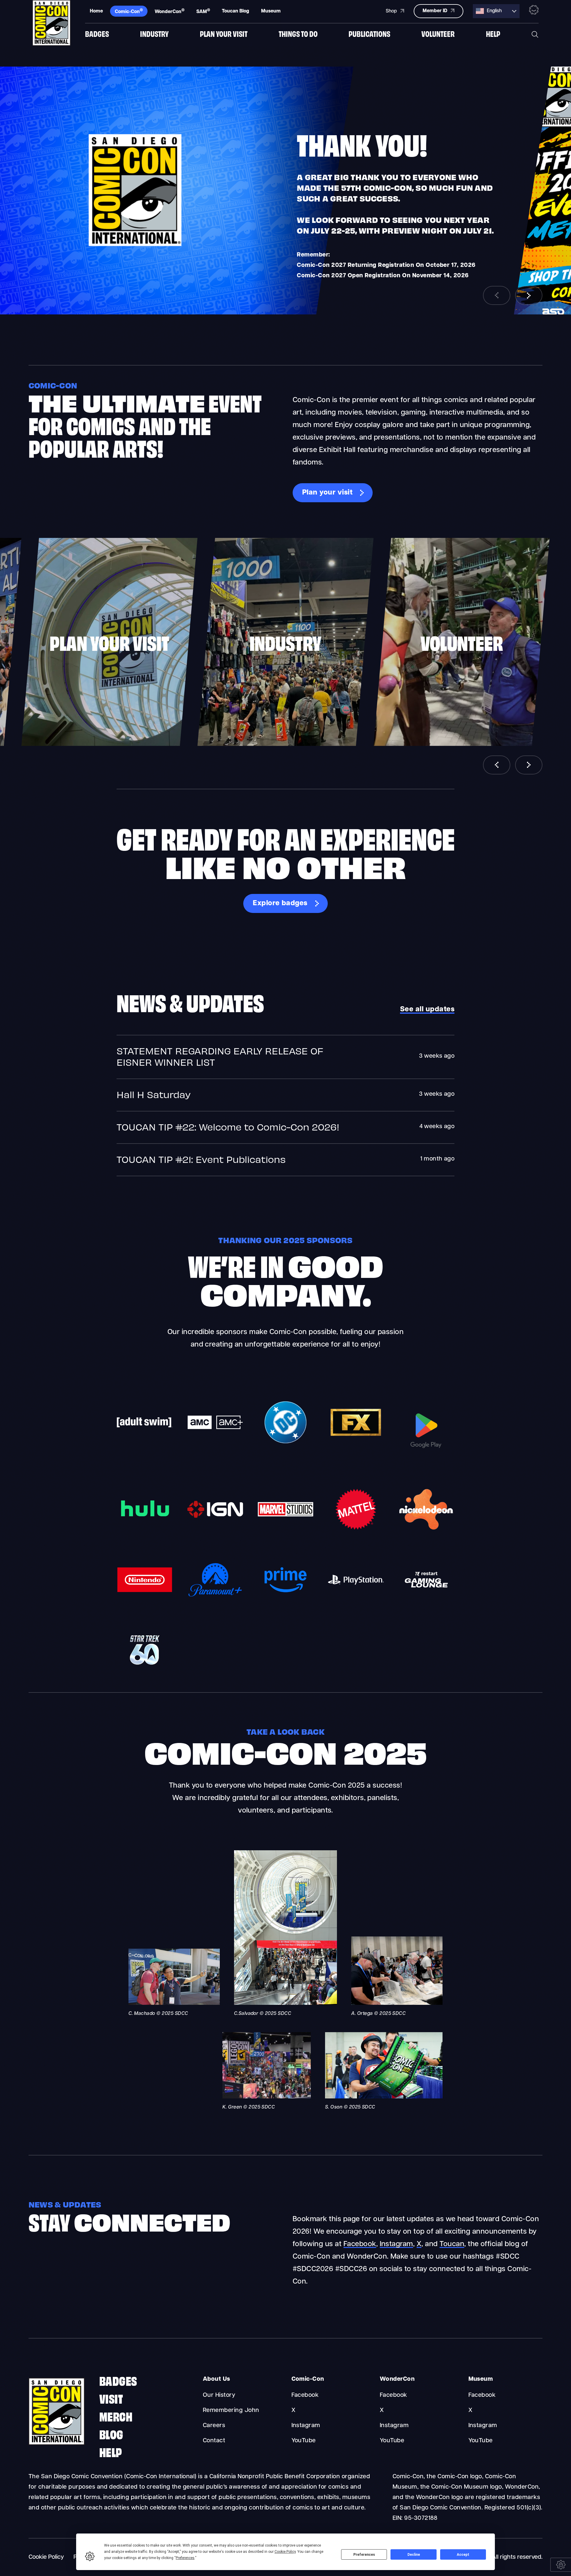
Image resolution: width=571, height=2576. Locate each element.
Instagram (396, 2244)
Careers (214, 2426)
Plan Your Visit (224, 33)
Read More (285, 1057)
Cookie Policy (46, 2557)
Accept (463, 2555)
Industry (154, 33)
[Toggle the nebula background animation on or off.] (534, 11)
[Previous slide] (497, 295)
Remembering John (231, 2410)
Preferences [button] (185, 2558)
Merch (116, 2416)
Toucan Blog (236, 11)
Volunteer (438, 33)
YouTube (304, 2441)
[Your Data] (561, 2565)
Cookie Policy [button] (285, 2552)
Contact (214, 2441)
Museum (271, 11)
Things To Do (298, 33)
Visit (111, 2398)
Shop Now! (325, 281)
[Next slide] (529, 295)
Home (96, 11)
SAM (203, 11)
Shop (392, 11)
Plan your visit (327, 493)
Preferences (364, 2555)
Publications (369, 33)
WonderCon (170, 11)
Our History (219, 2395)
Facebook (360, 2244)
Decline (414, 2555)
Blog (111, 2434)
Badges (97, 33)
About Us (217, 2379)
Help (493, 33)
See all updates (427, 1010)
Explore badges (280, 903)
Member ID (436, 11)
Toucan (452, 2244)
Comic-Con (129, 11)
